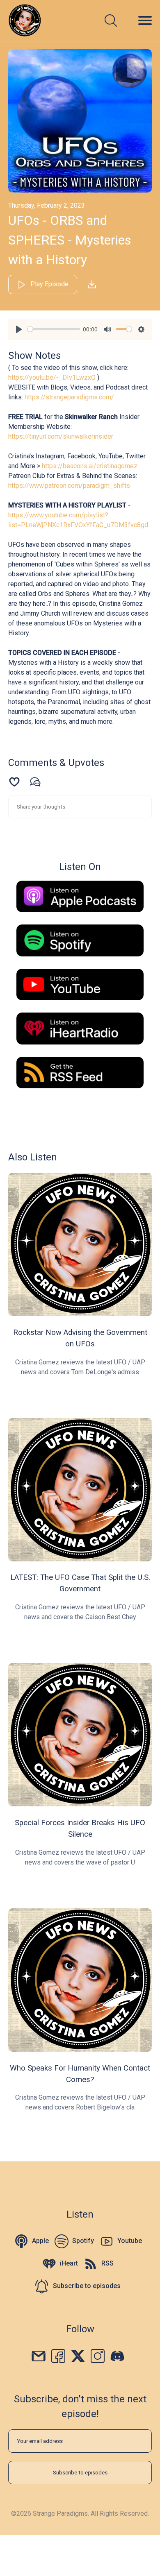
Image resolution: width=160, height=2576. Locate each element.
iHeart (69, 2263)
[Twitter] (78, 2355)
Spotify (83, 2241)
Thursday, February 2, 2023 (47, 205)
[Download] (92, 284)
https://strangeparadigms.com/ (69, 397)
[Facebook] (58, 2355)
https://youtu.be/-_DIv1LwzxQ (52, 377)
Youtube (130, 2241)
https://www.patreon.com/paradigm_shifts (69, 486)
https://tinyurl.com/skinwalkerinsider (61, 436)
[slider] (54, 329)
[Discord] (117, 2355)
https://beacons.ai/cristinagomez (90, 466)
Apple (40, 2241)
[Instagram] (98, 2355)
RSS (107, 2263)
